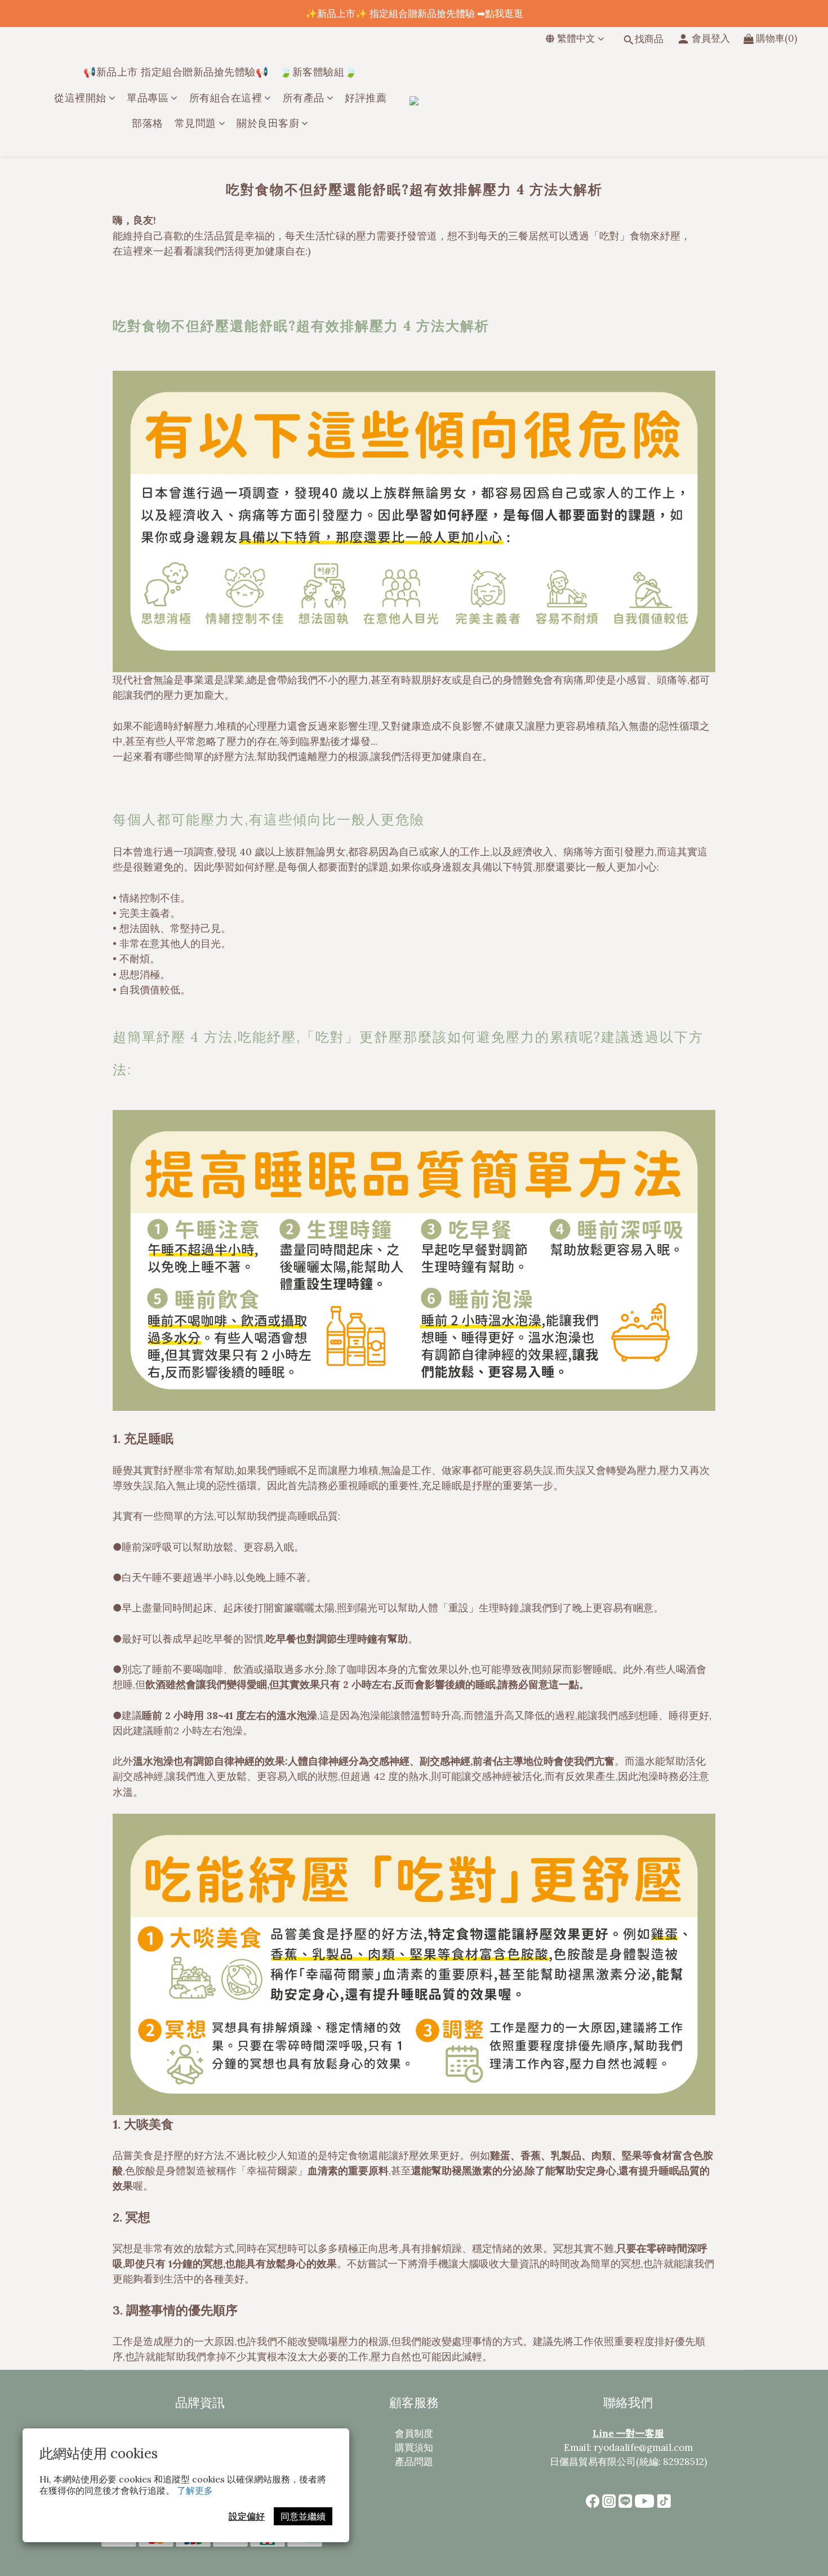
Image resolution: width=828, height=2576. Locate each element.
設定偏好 (247, 2516)
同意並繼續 (303, 2516)
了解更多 (195, 2490)
